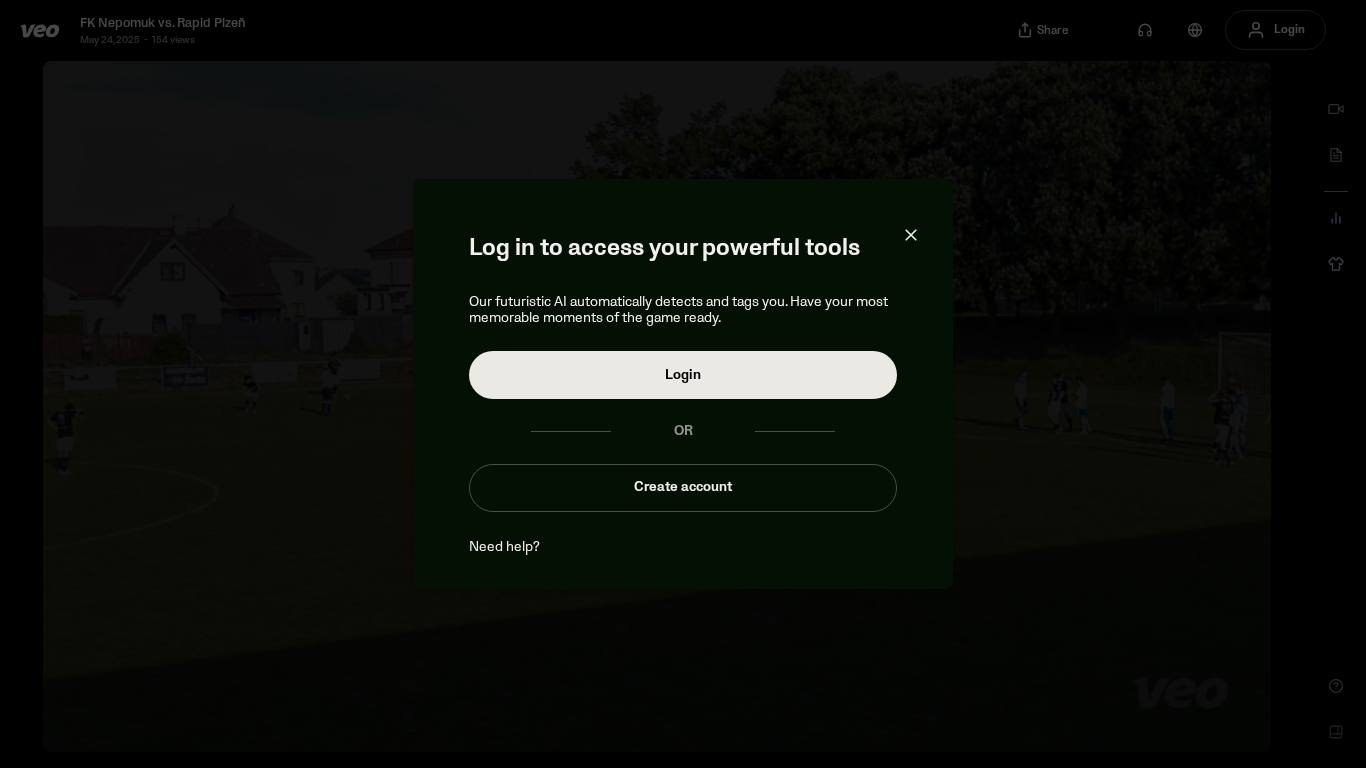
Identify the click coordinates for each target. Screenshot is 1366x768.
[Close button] (911, 235)
